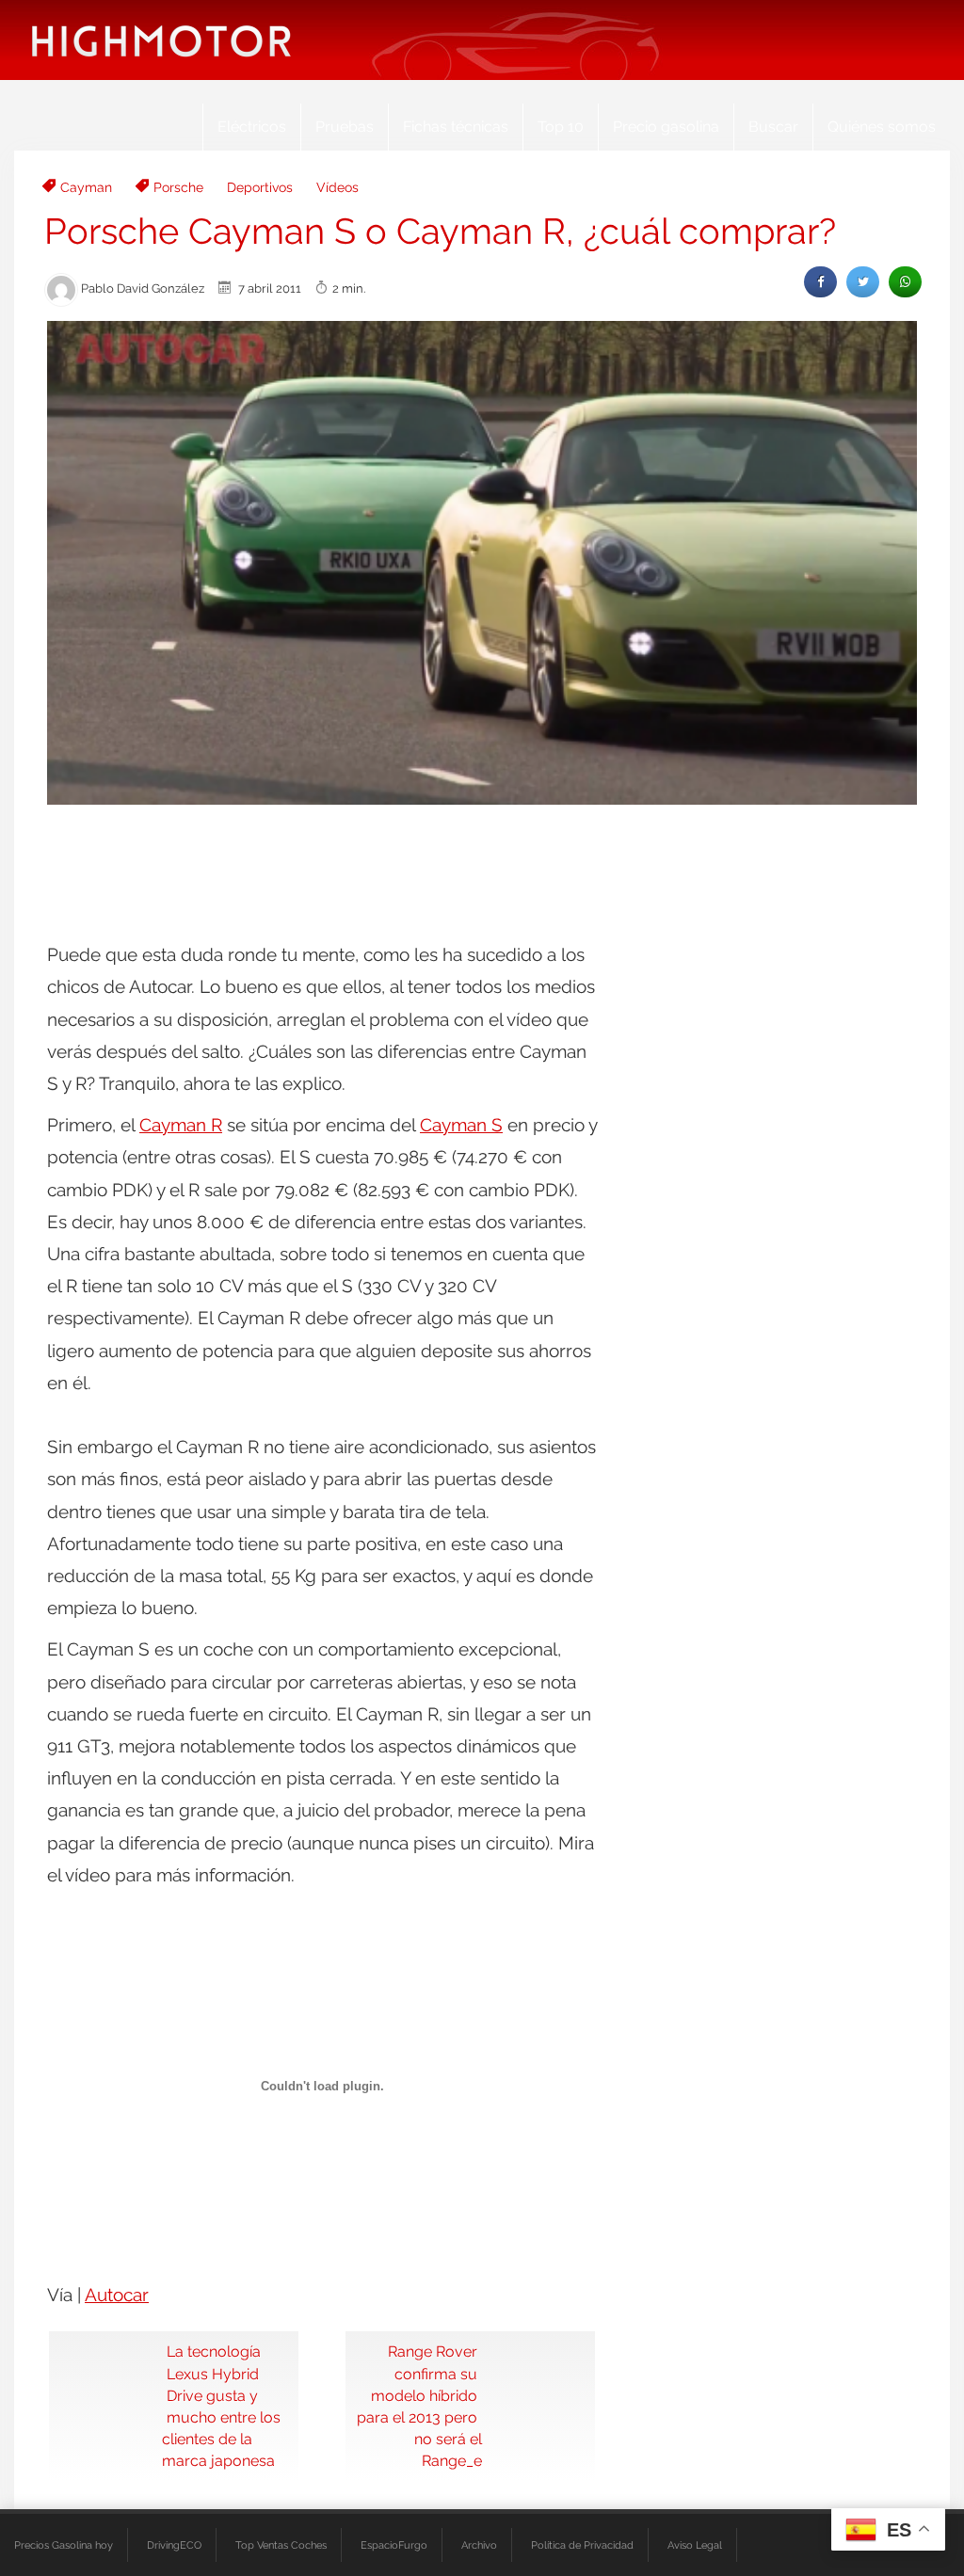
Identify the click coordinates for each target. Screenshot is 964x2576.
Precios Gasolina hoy (64, 2545)
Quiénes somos (882, 127)
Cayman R (181, 1125)
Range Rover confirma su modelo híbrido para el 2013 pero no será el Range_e (419, 2406)
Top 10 (561, 127)
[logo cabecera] (161, 40)
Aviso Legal (695, 2545)
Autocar (117, 2295)
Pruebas (345, 127)
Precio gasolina (666, 127)
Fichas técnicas (456, 127)
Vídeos (337, 187)
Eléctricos (252, 127)
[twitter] (863, 282)
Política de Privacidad (582, 2545)
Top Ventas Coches (281, 2545)
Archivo (479, 2545)
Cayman (86, 187)
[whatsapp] (905, 282)
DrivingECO (174, 2545)
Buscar (773, 127)
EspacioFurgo (394, 2545)
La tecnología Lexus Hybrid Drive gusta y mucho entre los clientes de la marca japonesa (221, 2406)
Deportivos (260, 187)
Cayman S (461, 1125)
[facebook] (820, 282)
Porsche (178, 187)
